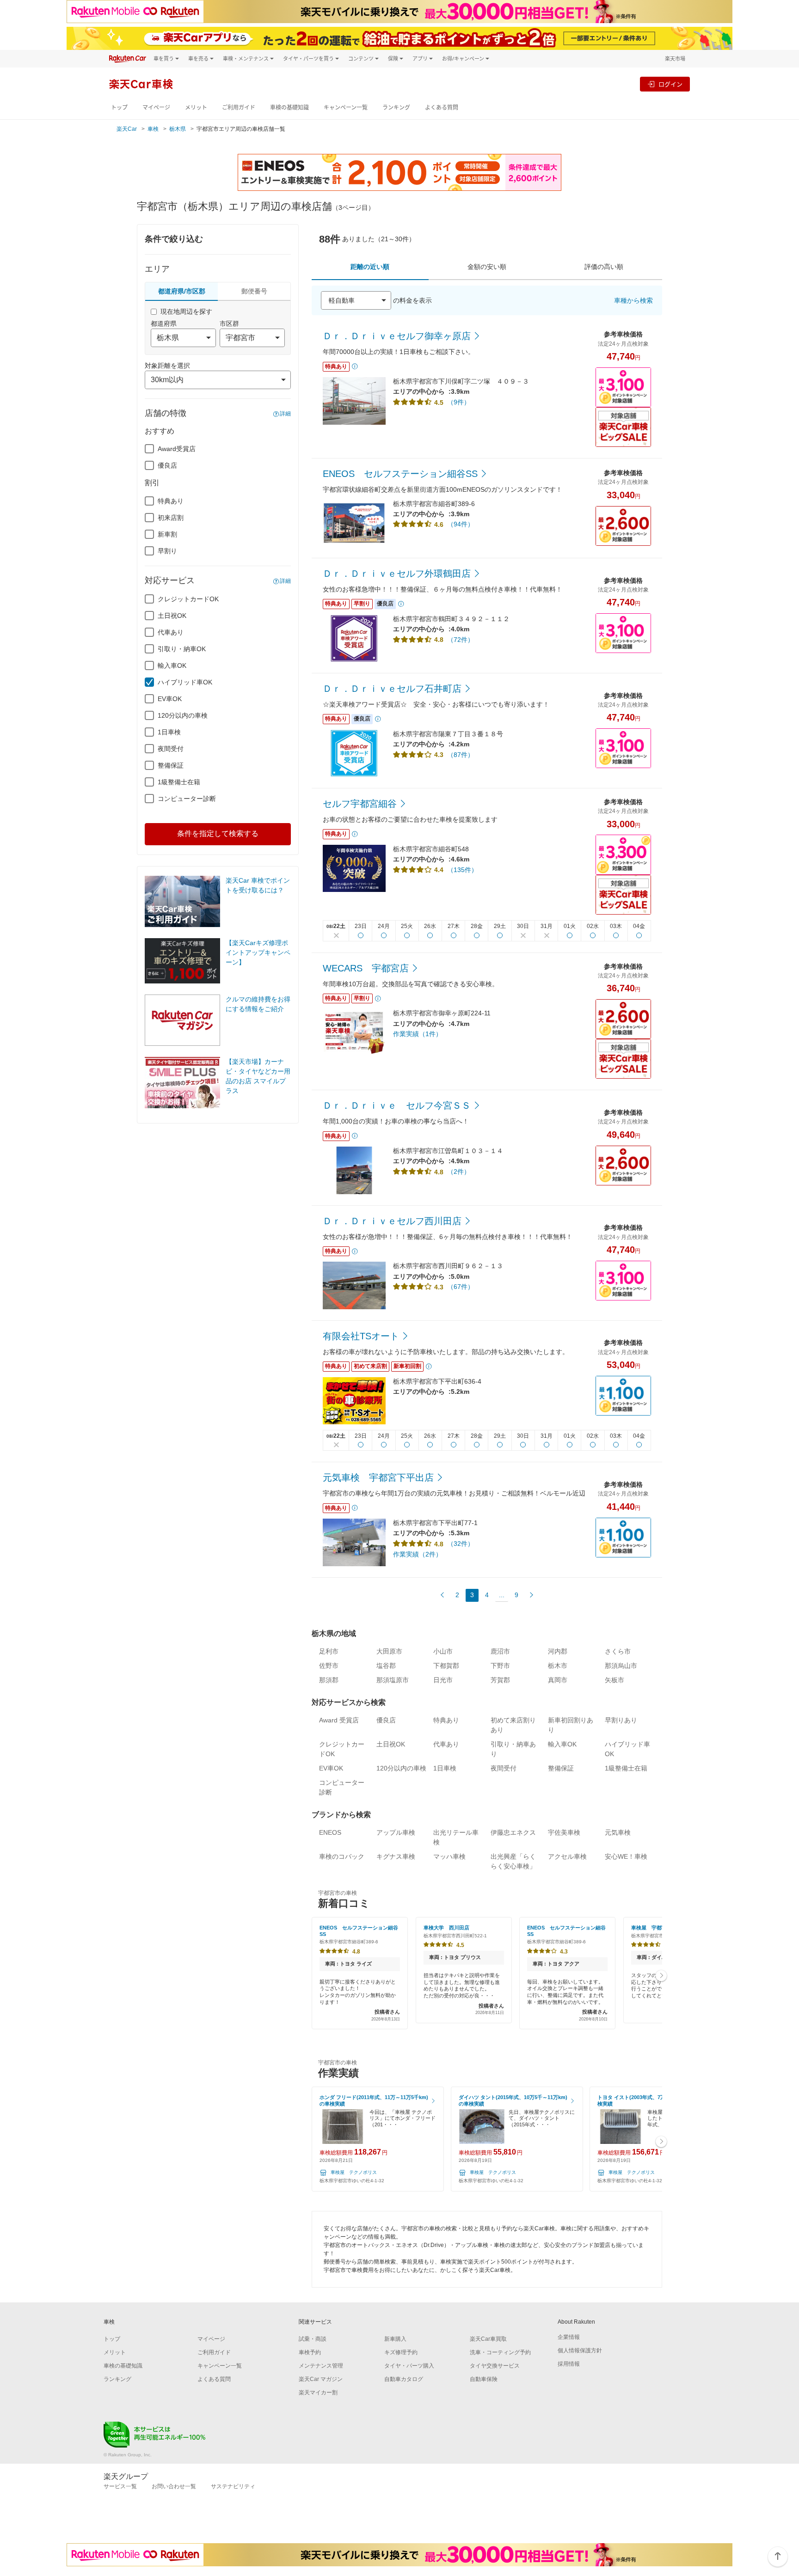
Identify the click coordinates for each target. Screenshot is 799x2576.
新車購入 (395, 2339)
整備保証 (171, 765)
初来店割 (171, 518)
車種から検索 (633, 300)
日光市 (443, 1680)
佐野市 (329, 1666)
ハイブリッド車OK (185, 682)
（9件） (459, 402)
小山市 (443, 1651)
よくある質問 (442, 107)
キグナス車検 (396, 1856)
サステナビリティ (233, 2486)
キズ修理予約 (401, 2352)
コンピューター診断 (187, 799)
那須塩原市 (393, 1680)
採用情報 (569, 2364)
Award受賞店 (177, 449)
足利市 (329, 1651)
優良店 (167, 465)
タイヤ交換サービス (495, 2366)
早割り (167, 551)
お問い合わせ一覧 (174, 2486)
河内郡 (558, 1651)
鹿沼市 (500, 1651)
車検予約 (310, 2352)
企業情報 (569, 2337)
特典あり (171, 501)
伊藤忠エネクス (513, 1832)
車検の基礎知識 (289, 107)
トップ (119, 107)
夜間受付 (171, 749)
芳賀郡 (500, 1680)
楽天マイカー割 (318, 2393)
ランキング (396, 107)
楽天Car (127, 129)
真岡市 (558, 1680)
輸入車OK (172, 665)
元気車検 (618, 1832)
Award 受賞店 (339, 1720)
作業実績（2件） (418, 1554)
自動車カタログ (404, 2379)
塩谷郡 (386, 1666)
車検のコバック (342, 1856)
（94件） (461, 524)
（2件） (459, 1172)
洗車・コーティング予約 (500, 2352)
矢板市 (615, 1680)
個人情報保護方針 (580, 2350)
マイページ (156, 107)
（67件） (461, 1287)
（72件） (461, 640)
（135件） (462, 870)
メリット (196, 107)
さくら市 (618, 1651)
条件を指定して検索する (218, 833)
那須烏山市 (621, 1666)
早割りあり (621, 1720)
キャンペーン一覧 (346, 107)
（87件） (461, 755)
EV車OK (170, 699)
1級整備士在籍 (179, 782)
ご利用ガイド (239, 107)
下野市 (500, 1666)
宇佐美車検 (564, 1832)
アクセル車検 (567, 1856)
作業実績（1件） (418, 1034)
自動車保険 (484, 2379)
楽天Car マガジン (321, 2379)
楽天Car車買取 (488, 2339)
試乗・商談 (313, 2339)
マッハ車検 (449, 1856)
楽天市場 (675, 58)
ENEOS (330, 1832)
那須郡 (329, 1680)
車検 (153, 129)
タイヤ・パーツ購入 (409, 2366)
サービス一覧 (120, 2486)
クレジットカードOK (188, 599)
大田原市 (389, 1651)
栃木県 (178, 129)
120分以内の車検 (183, 715)
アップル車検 (396, 1832)
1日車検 (169, 732)
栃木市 (558, 1666)
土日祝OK (172, 616)
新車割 (167, 534)
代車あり (171, 632)
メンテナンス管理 (321, 2366)
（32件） (461, 1544)
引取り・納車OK (182, 649)
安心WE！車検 (626, 1856)
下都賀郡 (446, 1666)
